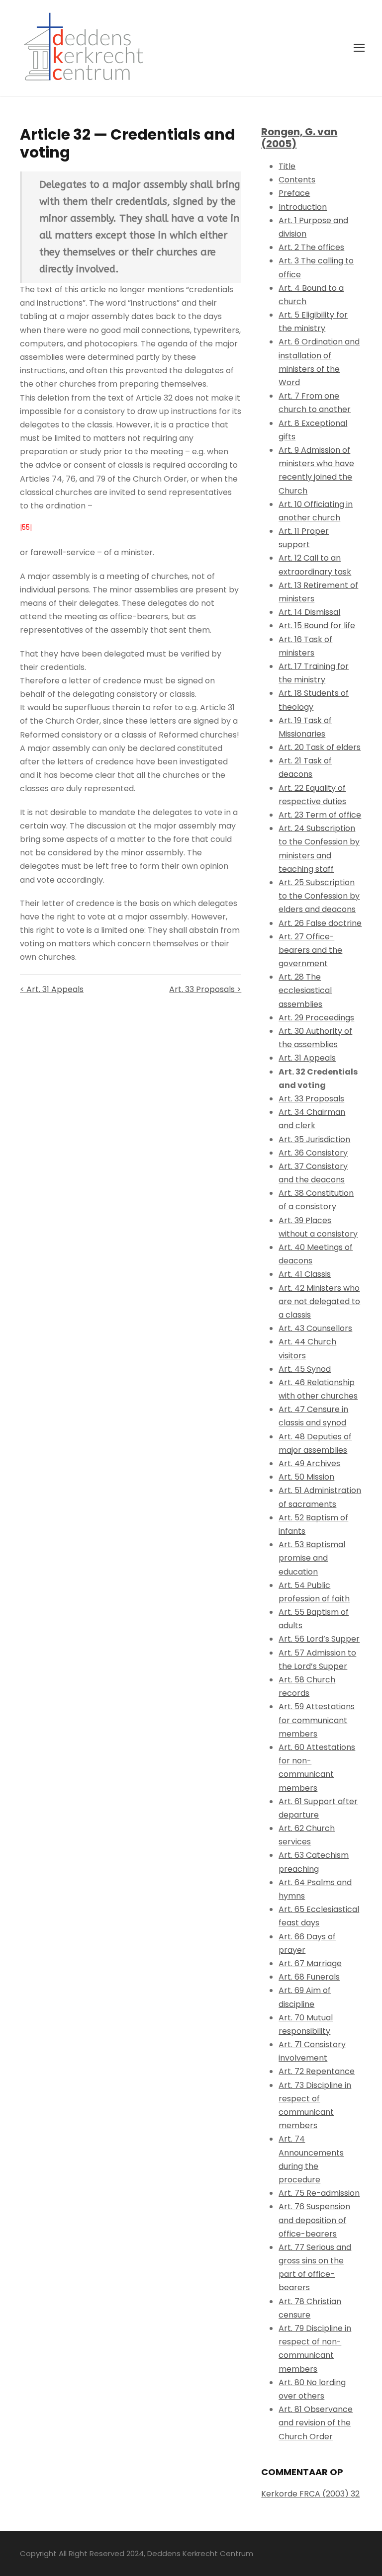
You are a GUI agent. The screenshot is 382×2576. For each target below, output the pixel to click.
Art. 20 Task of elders (320, 747)
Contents (297, 180)
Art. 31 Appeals (307, 1058)
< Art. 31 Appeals (52, 989)
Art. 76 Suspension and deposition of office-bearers (314, 2220)
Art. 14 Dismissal (309, 612)
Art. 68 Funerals (309, 1977)
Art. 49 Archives (309, 1463)
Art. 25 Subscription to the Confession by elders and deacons (319, 896)
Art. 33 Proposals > (205, 989)
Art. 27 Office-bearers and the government (310, 950)
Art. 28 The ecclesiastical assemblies (305, 990)
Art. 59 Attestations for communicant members (317, 1720)
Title (287, 166)
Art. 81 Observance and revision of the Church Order (316, 2423)
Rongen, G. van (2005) (299, 138)
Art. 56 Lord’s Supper (319, 1639)
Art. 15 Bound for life (317, 625)
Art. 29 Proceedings (316, 1018)
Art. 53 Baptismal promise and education (312, 1558)
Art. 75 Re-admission (319, 2193)
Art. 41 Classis (305, 1274)
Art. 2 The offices (311, 247)
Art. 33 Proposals (311, 1099)
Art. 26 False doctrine (320, 923)
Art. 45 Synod (305, 1369)
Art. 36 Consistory (313, 1153)
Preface (294, 193)
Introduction (303, 207)
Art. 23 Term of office (320, 815)
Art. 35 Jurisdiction (314, 1139)
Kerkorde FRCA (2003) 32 (310, 2494)
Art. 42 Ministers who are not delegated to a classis (319, 1301)
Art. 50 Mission (306, 1477)
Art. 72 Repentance (317, 2071)
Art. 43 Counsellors (315, 1328)
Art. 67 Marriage (310, 1963)
